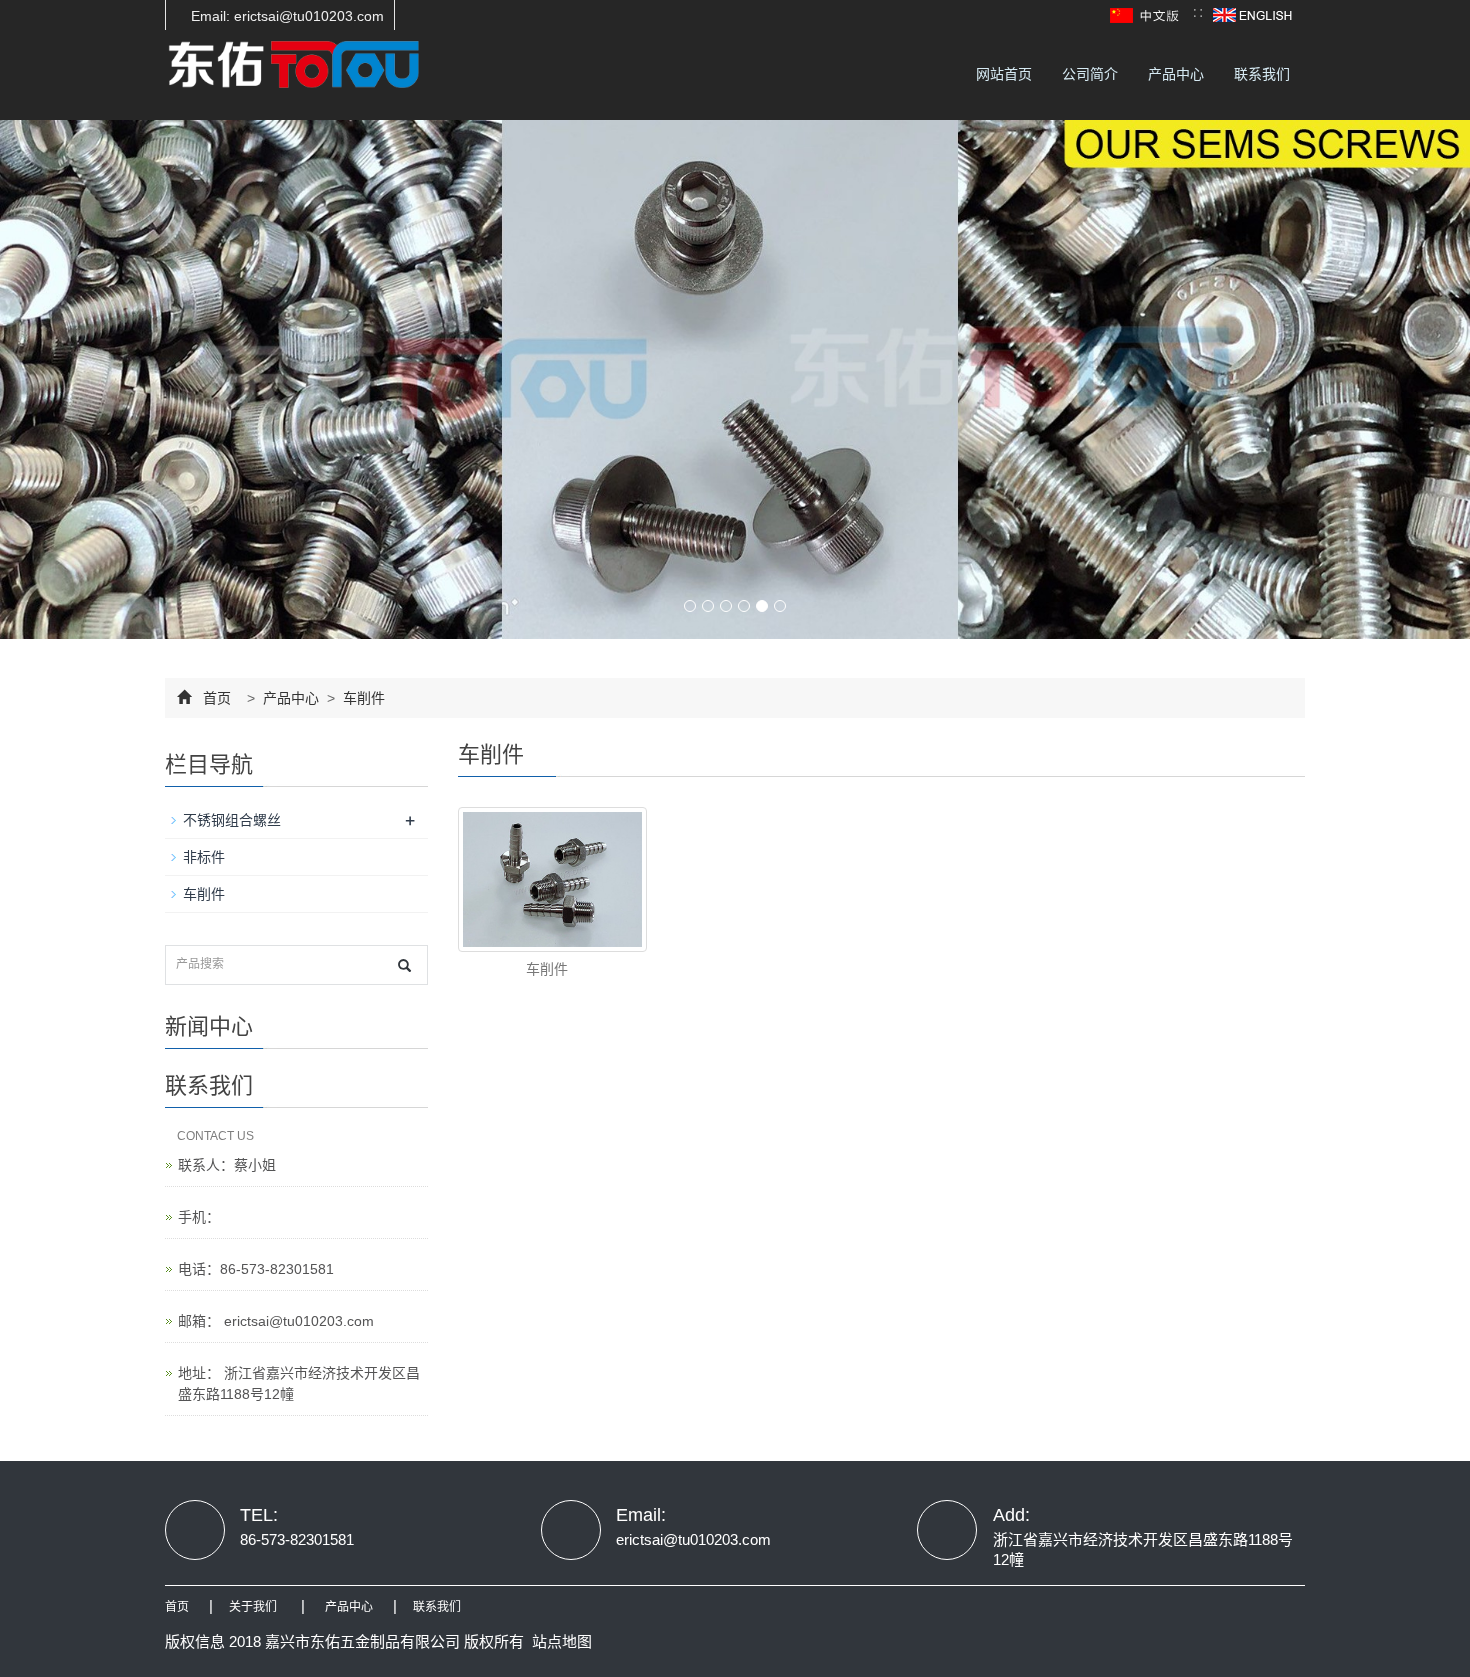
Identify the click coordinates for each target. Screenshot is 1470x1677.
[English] (1252, 14)
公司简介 (1090, 74)
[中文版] (1146, 14)
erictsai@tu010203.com (297, 1321)
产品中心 (1176, 74)
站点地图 (562, 1641)
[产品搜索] (404, 965)
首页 (217, 698)
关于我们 (253, 1607)
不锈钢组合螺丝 (232, 820)
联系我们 (1262, 74)
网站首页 (1004, 74)
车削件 (362, 698)
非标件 (204, 857)
